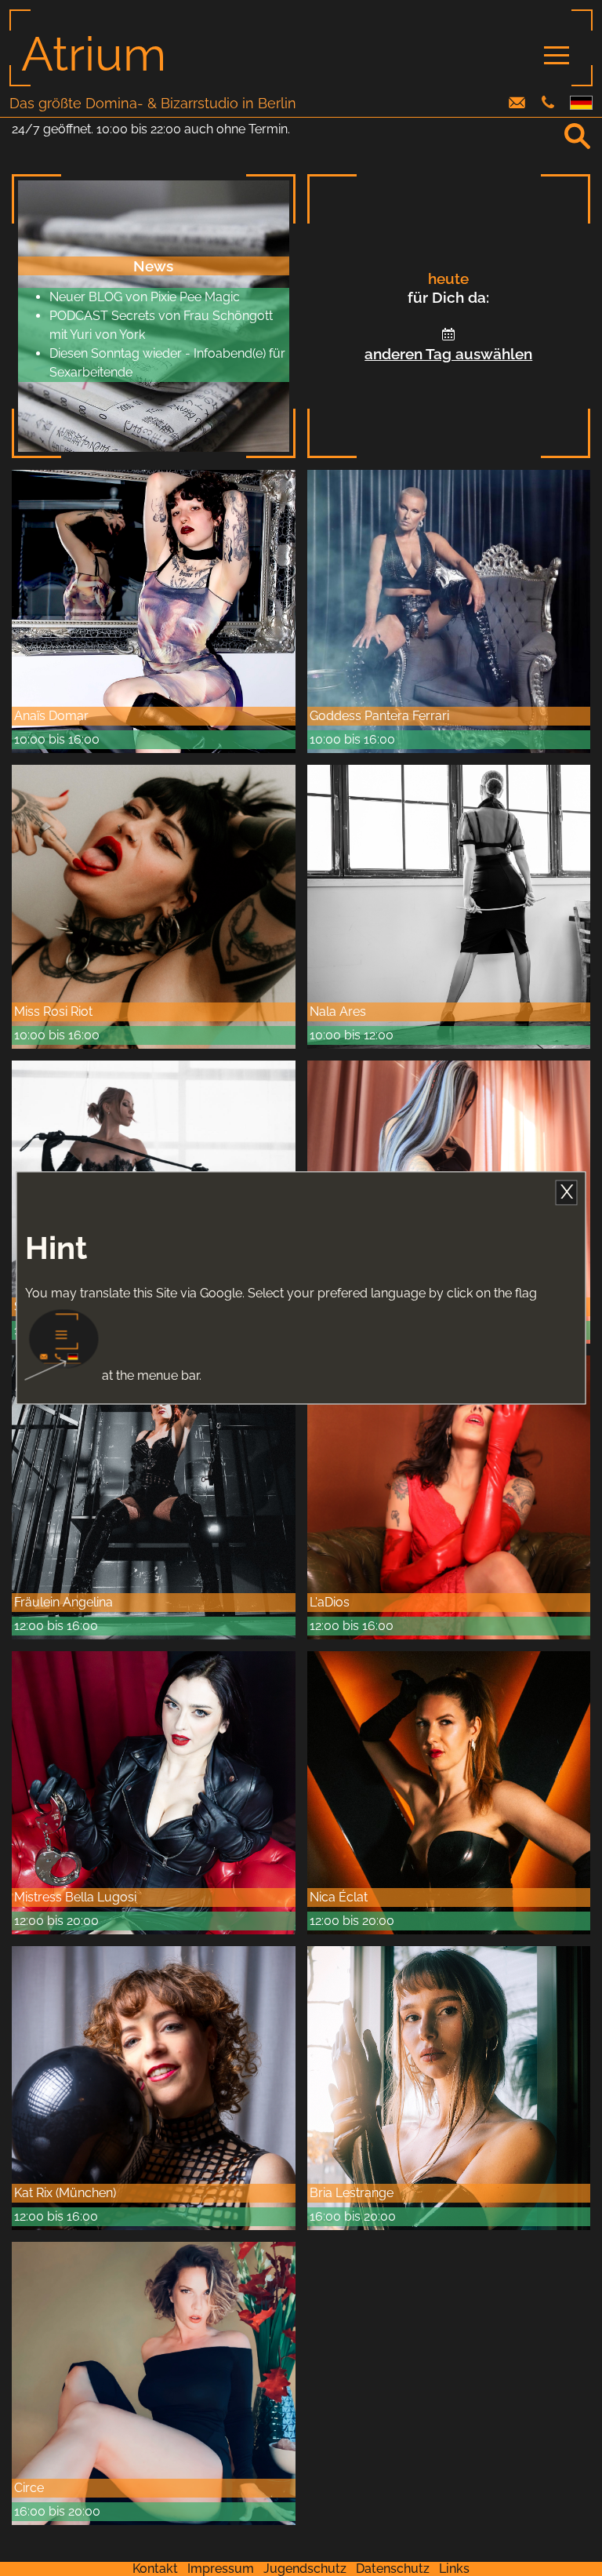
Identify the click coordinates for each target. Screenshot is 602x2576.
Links (454, 2569)
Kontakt (155, 2569)
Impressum (221, 2569)
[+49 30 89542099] (548, 104)
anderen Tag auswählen (448, 354)
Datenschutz (393, 2569)
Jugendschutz (305, 2569)
